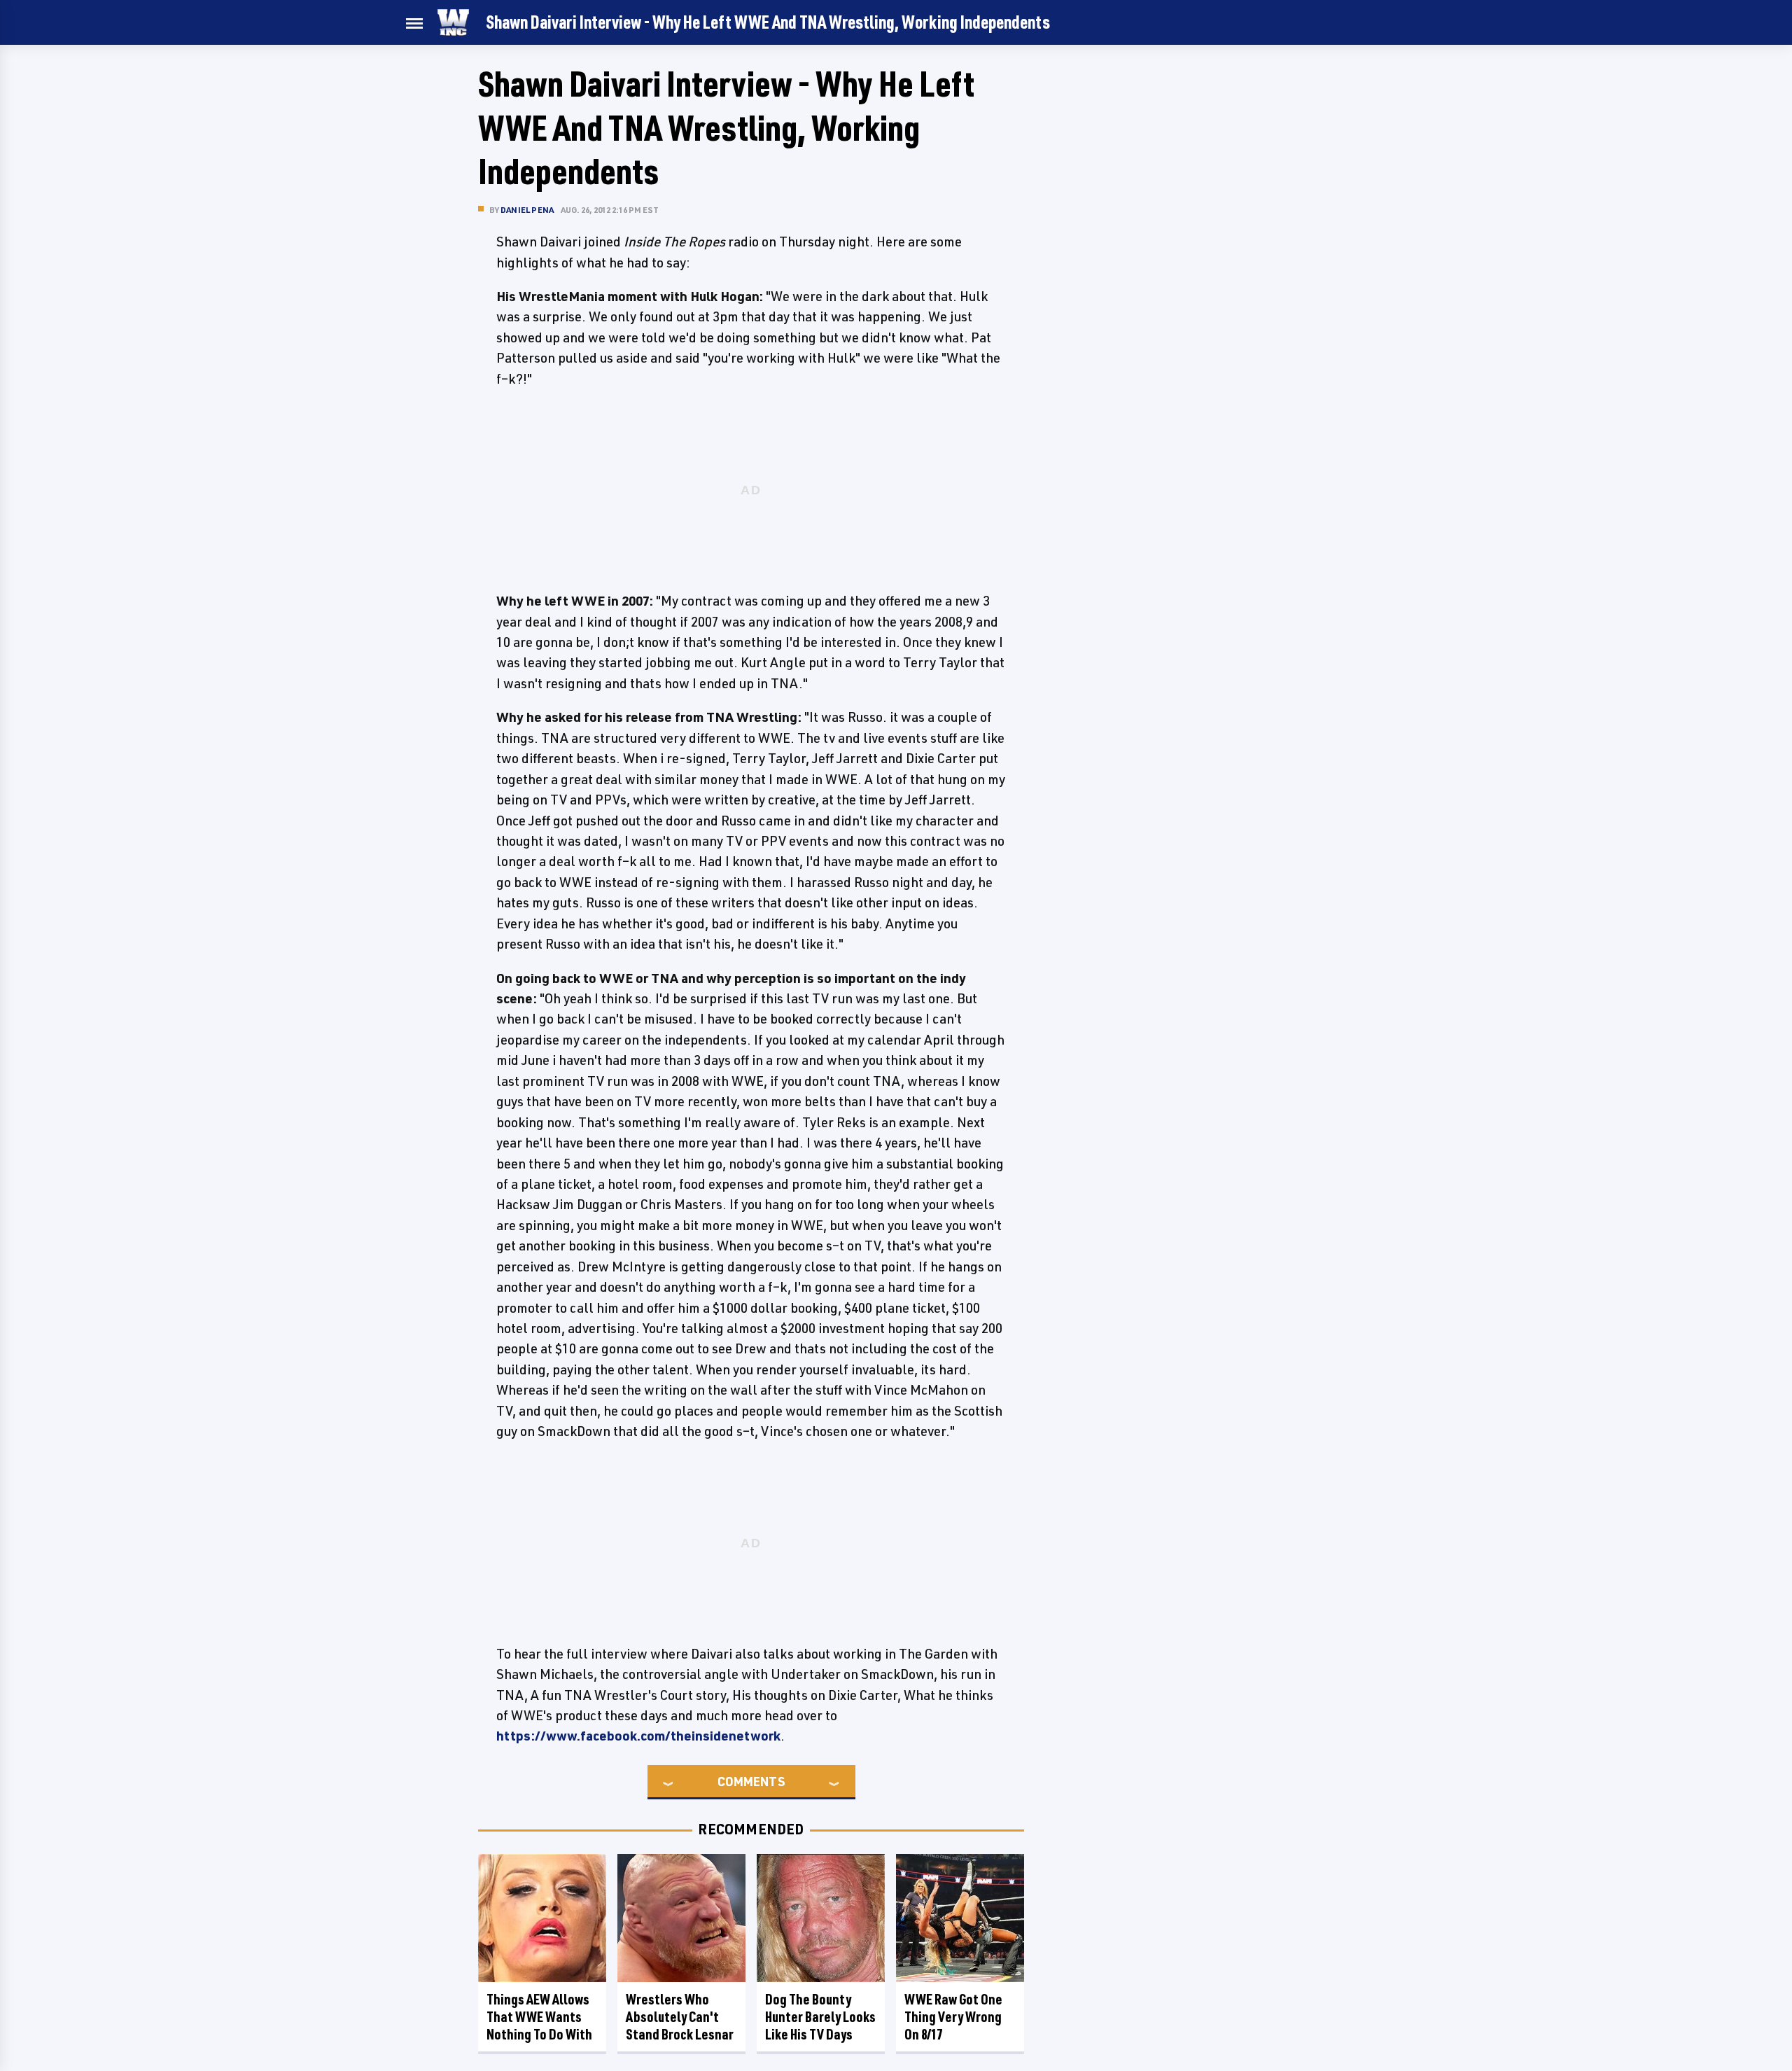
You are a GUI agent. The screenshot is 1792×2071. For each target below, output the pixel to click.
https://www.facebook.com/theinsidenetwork (638, 1736)
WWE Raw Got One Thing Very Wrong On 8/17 (953, 2017)
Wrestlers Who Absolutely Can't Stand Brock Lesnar (680, 2017)
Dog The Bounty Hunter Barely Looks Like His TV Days (820, 2017)
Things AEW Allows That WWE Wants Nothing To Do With (539, 2017)
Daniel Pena (527, 210)
